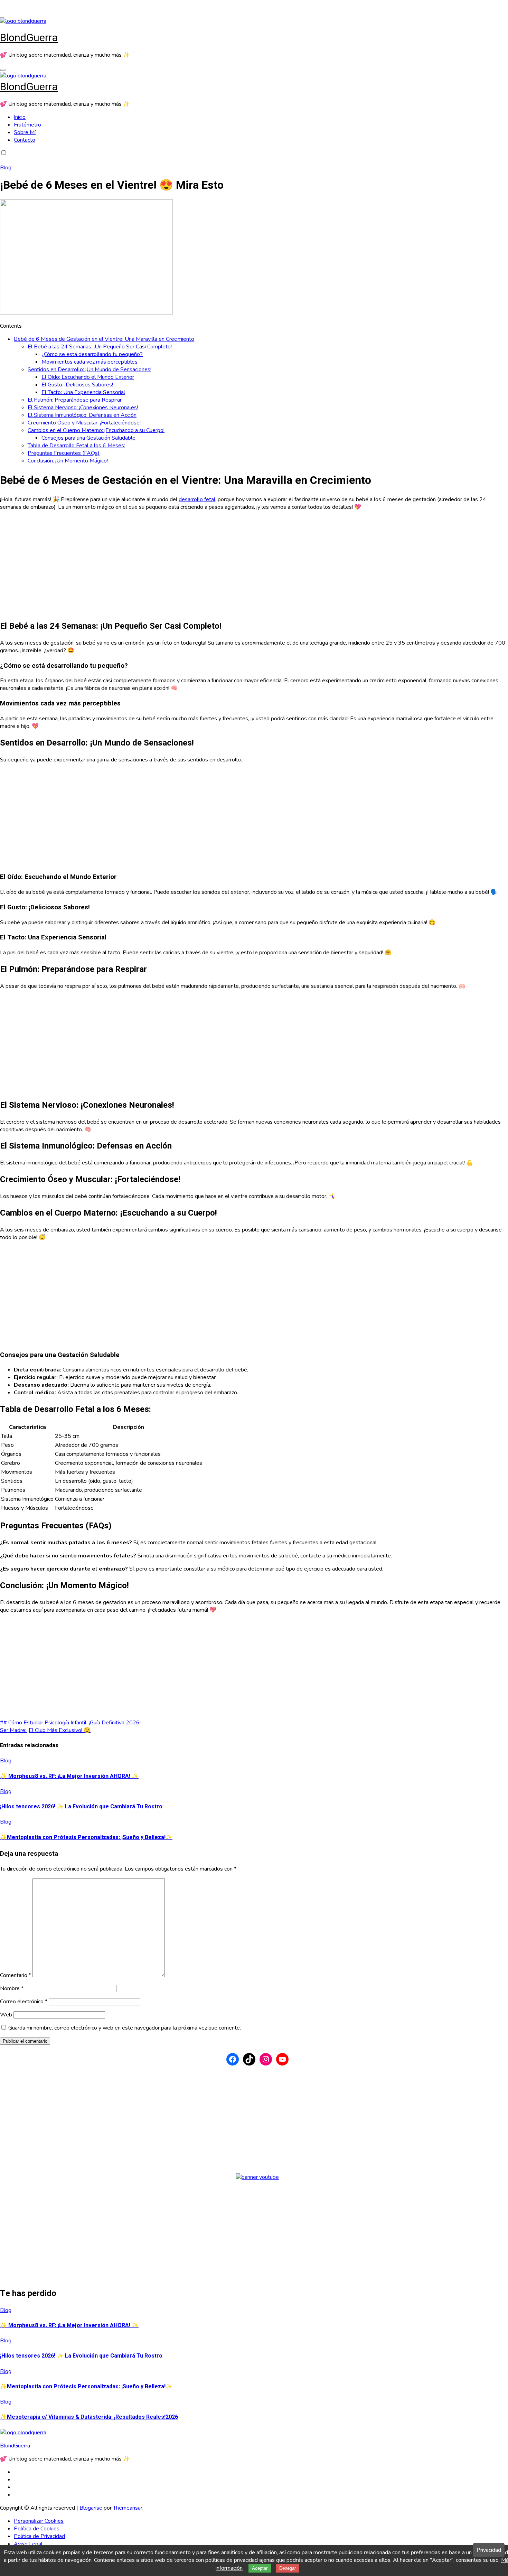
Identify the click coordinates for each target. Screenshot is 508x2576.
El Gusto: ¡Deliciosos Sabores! (77, 385)
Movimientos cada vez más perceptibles (90, 362)
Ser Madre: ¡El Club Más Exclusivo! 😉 (45, 1730)
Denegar (288, 2568)
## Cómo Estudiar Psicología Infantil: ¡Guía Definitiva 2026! (70, 1723)
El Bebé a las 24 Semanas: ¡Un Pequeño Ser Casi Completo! (100, 347)
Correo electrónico (24, 2002)
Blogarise (91, 2508)
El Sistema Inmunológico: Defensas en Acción (82, 415)
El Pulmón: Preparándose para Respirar (75, 400)
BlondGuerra (29, 38)
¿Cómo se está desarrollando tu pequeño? (92, 354)
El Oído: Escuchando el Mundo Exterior (88, 377)
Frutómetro (27, 125)
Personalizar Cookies (39, 2521)
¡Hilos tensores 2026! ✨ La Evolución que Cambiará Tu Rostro (81, 1807)
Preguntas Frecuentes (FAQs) (64, 453)
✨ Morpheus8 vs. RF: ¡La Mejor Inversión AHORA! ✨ (69, 1776)
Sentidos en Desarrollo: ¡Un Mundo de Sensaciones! (90, 369)
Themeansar (128, 2508)
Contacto (25, 140)
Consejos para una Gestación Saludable (88, 438)
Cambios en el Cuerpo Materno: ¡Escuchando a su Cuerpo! (96, 430)
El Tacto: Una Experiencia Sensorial (83, 392)
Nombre (12, 1988)
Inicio (20, 117)
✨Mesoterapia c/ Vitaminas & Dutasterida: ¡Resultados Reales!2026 (89, 2417)
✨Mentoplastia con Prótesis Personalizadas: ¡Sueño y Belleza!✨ (86, 1837)
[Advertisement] (207, 565)
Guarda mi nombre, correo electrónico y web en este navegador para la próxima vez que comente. (125, 2028)
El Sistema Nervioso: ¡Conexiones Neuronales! (83, 408)
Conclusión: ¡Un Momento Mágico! (68, 461)
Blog (6, 168)
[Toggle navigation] (3, 70)
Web (6, 2015)
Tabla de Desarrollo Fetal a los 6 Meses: (76, 446)
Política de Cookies (37, 2529)
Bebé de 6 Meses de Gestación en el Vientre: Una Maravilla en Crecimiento (104, 339)
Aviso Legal (28, 2544)
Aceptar (260, 2568)
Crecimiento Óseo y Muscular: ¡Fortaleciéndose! (84, 423)
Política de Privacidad (39, 2536)
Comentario (16, 1975)
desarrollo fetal (197, 499)
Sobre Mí (25, 132)
